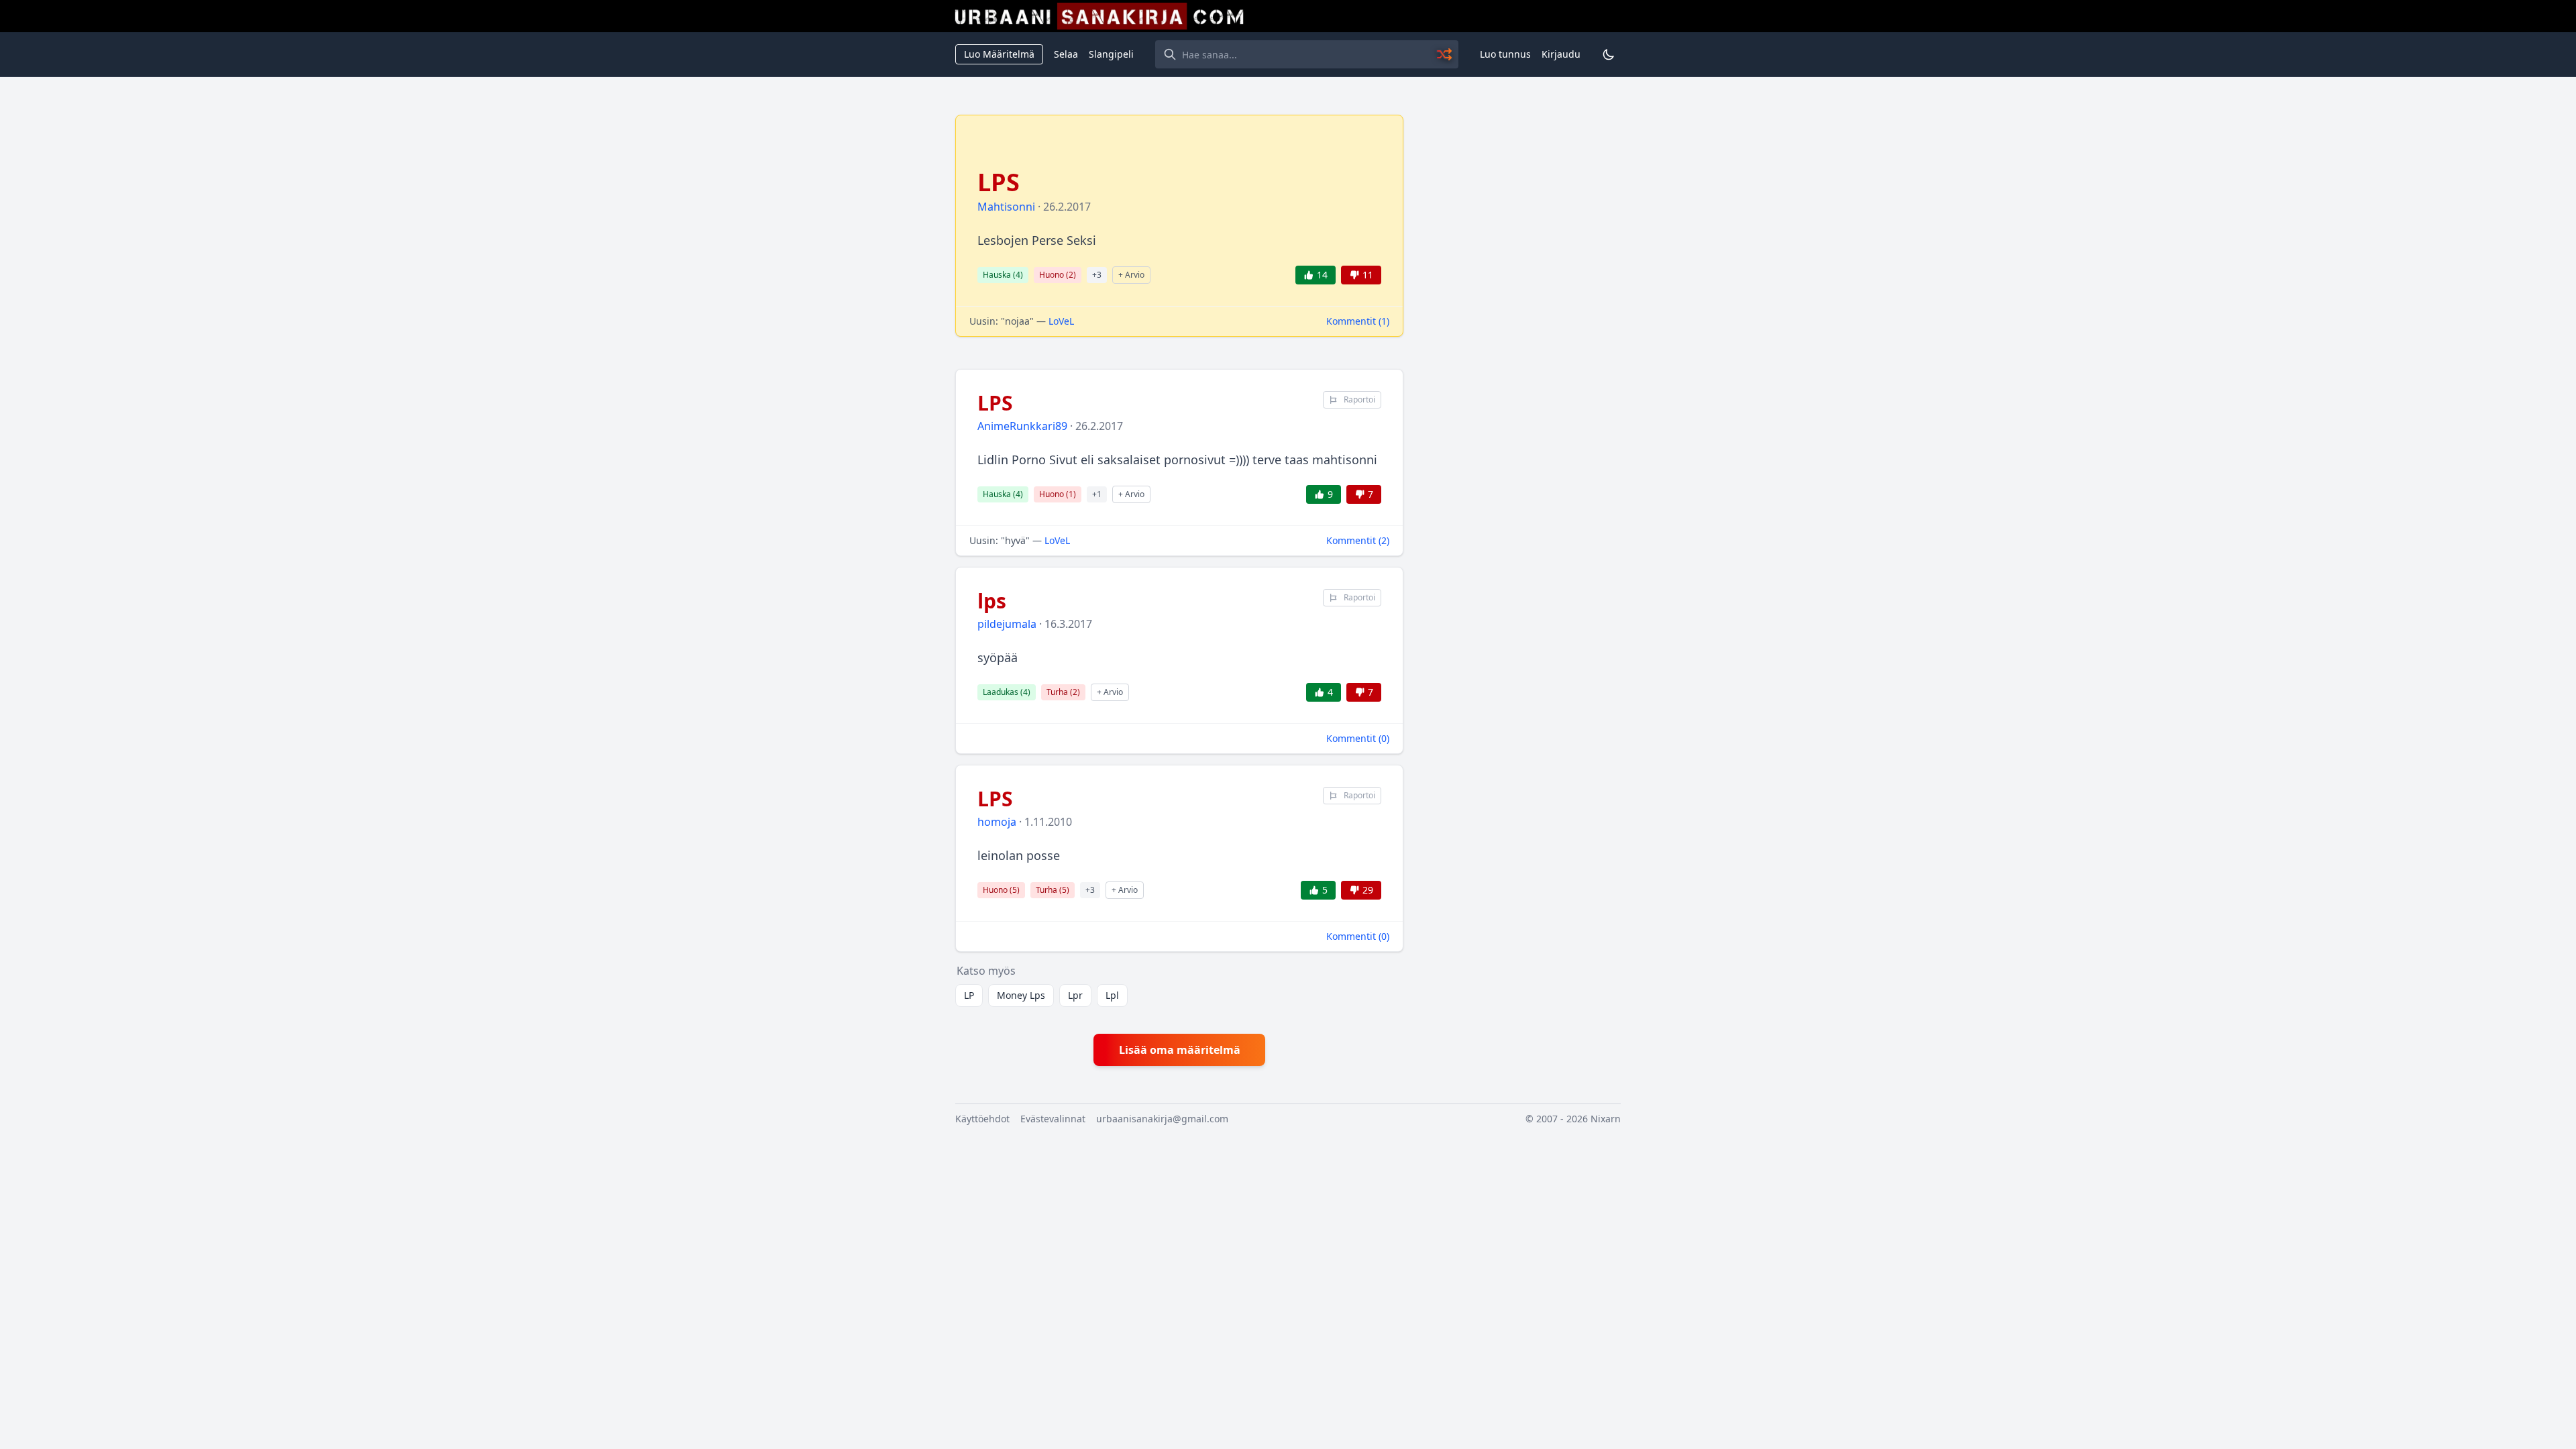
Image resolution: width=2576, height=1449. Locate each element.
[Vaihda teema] (1609, 54)
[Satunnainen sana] (1445, 54)
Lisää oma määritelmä (1180, 1050)
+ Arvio (1131, 275)
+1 (1097, 494)
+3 (1097, 275)
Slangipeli (1111, 54)
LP (969, 995)
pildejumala (1007, 624)
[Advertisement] (1520, 316)
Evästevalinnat (1053, 1119)
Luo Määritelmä (999, 54)
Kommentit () (1358, 321)
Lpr (1075, 995)
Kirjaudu (1561, 54)
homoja (997, 822)
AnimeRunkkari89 (1022, 426)
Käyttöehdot (982, 1119)
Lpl (1112, 995)
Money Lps (1021, 995)
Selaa (1066, 54)
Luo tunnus (1505, 54)
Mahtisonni (1006, 207)
